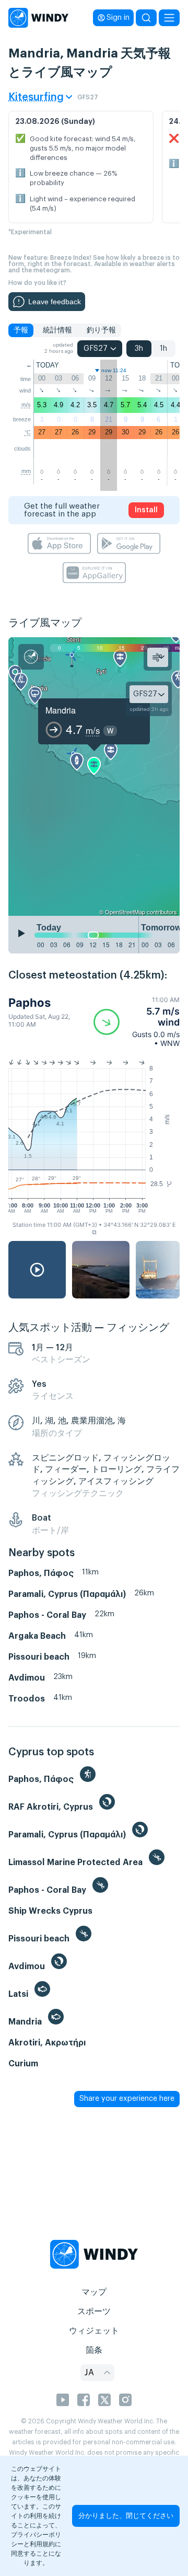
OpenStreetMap (125, 912)
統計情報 (57, 330)
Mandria (61, 710)
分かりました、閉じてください (126, 2516)
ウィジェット (94, 2331)
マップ (94, 2292)
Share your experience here (127, 2099)
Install (146, 510)
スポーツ (94, 2311)
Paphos (30, 1003)
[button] (137, 1022)
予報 (21, 330)
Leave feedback (55, 302)
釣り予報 (101, 330)
